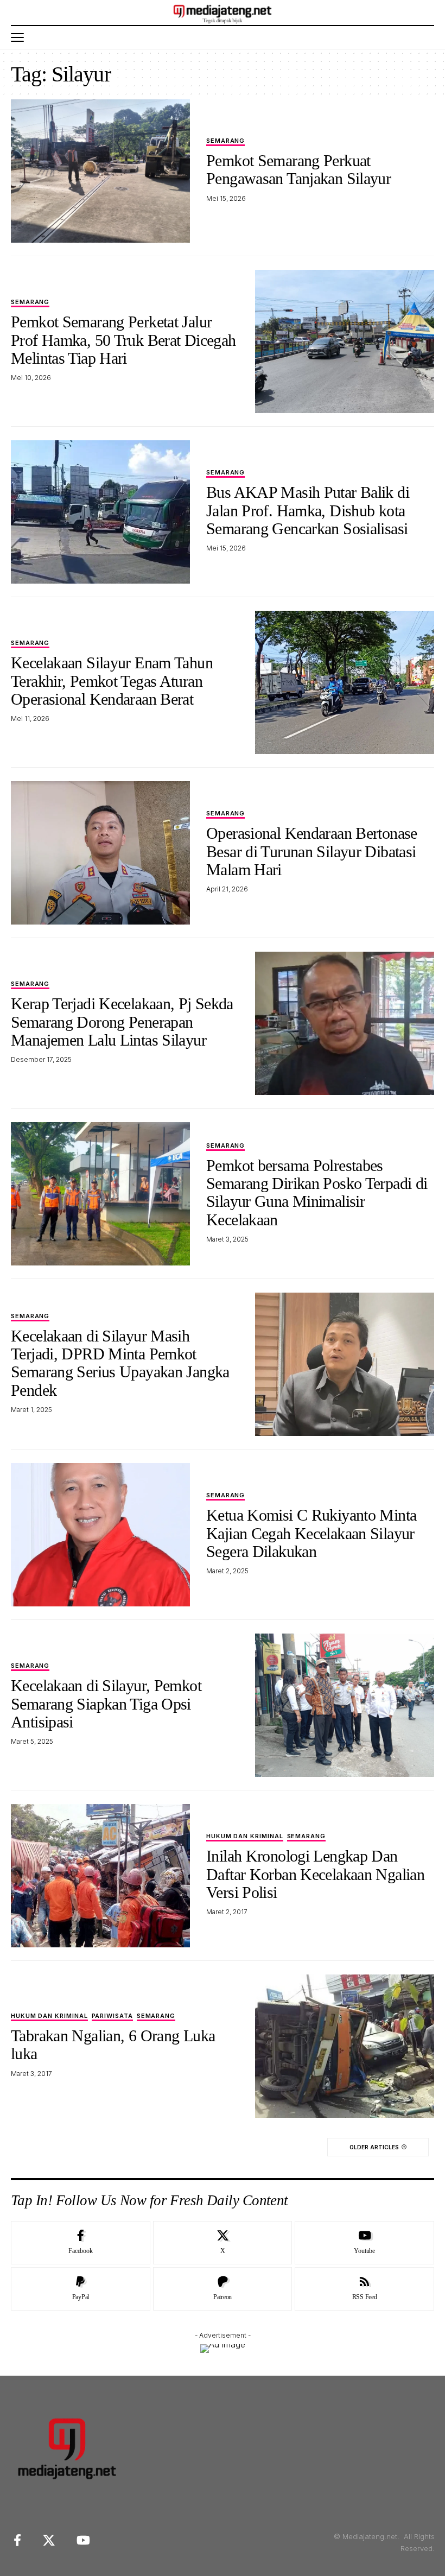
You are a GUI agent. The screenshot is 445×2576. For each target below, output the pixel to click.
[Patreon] (223, 2289)
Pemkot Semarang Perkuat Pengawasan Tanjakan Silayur (298, 169)
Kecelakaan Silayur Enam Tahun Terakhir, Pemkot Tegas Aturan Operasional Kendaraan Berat (112, 681)
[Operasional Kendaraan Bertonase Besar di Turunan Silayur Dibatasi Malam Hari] (100, 853)
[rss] (364, 2289)
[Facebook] (81, 2243)
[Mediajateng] (223, 12)
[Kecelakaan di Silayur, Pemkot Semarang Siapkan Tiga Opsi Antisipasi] (345, 1705)
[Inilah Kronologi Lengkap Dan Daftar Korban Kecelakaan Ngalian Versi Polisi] (100, 1876)
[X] (223, 2243)
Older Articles (374, 2147)
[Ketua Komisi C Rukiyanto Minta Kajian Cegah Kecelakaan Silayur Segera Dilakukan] (100, 1535)
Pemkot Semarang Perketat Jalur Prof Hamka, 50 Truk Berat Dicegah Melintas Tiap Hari (123, 340)
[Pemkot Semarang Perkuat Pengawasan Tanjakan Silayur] (100, 171)
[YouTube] (83, 2540)
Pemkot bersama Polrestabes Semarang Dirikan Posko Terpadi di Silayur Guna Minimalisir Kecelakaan (317, 1192)
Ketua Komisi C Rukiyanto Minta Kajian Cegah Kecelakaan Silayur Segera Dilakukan (311, 1533)
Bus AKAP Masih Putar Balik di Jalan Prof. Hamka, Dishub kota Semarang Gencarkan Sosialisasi (308, 510)
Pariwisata (112, 2016)
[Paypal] (81, 2289)
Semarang (225, 141)
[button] (20, 37)
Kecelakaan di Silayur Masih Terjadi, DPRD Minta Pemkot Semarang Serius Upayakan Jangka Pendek (120, 1363)
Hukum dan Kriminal (245, 1837)
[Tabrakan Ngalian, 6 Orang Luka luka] (345, 2046)
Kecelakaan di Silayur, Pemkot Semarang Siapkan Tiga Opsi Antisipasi (106, 1704)
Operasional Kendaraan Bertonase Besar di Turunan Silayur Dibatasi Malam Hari (312, 851)
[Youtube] (364, 2243)
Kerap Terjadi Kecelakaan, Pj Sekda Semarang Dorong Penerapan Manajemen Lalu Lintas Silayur (122, 1022)
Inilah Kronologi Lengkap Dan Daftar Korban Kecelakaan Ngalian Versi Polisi (315, 1874)
